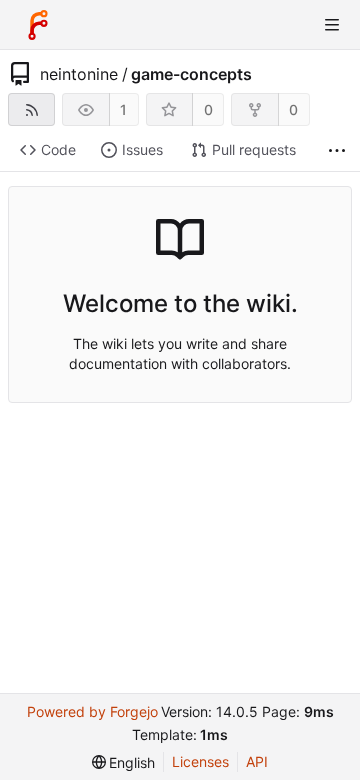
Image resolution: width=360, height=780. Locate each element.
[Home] (38, 25)
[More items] (337, 150)
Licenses (200, 761)
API (257, 761)
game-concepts (191, 74)
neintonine (79, 74)
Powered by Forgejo (92, 711)
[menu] (124, 762)
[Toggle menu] (332, 25)
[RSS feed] (31, 109)
